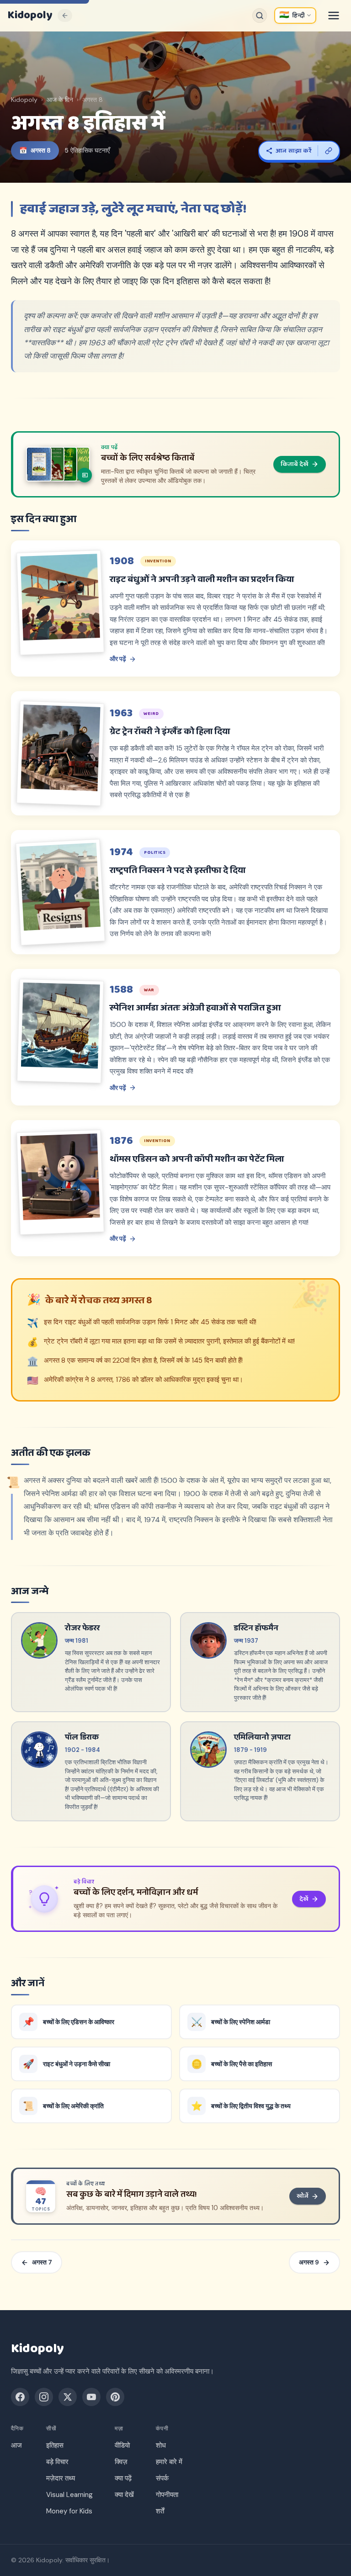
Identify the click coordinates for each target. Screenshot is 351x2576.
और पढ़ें (118, 659)
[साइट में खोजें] (260, 16)
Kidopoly (30, 16)
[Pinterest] (115, 2397)
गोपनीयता (167, 2495)
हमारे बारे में (169, 2462)
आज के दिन (60, 100)
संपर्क (162, 2478)
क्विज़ (121, 2462)
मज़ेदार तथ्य (61, 2478)
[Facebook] (20, 2397)
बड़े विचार (57, 2462)
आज (16, 2445)
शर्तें (160, 2511)
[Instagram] (44, 2397)
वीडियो (122, 2445)
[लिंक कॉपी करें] (329, 151)
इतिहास (55, 2445)
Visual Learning (69, 2495)
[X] (68, 2397)
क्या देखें (124, 2495)
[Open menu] (334, 16)
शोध (161, 2445)
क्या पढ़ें (123, 2478)
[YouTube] (91, 2397)
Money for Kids (69, 2511)
